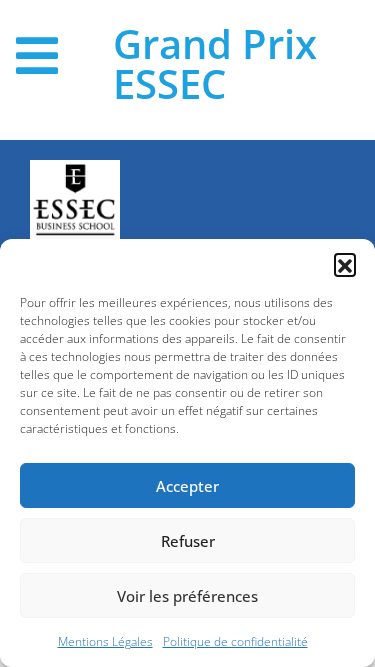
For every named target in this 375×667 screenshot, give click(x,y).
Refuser (188, 541)
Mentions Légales (105, 641)
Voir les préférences (187, 596)
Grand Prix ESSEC (215, 64)
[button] (345, 264)
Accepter (187, 486)
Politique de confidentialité (235, 641)
